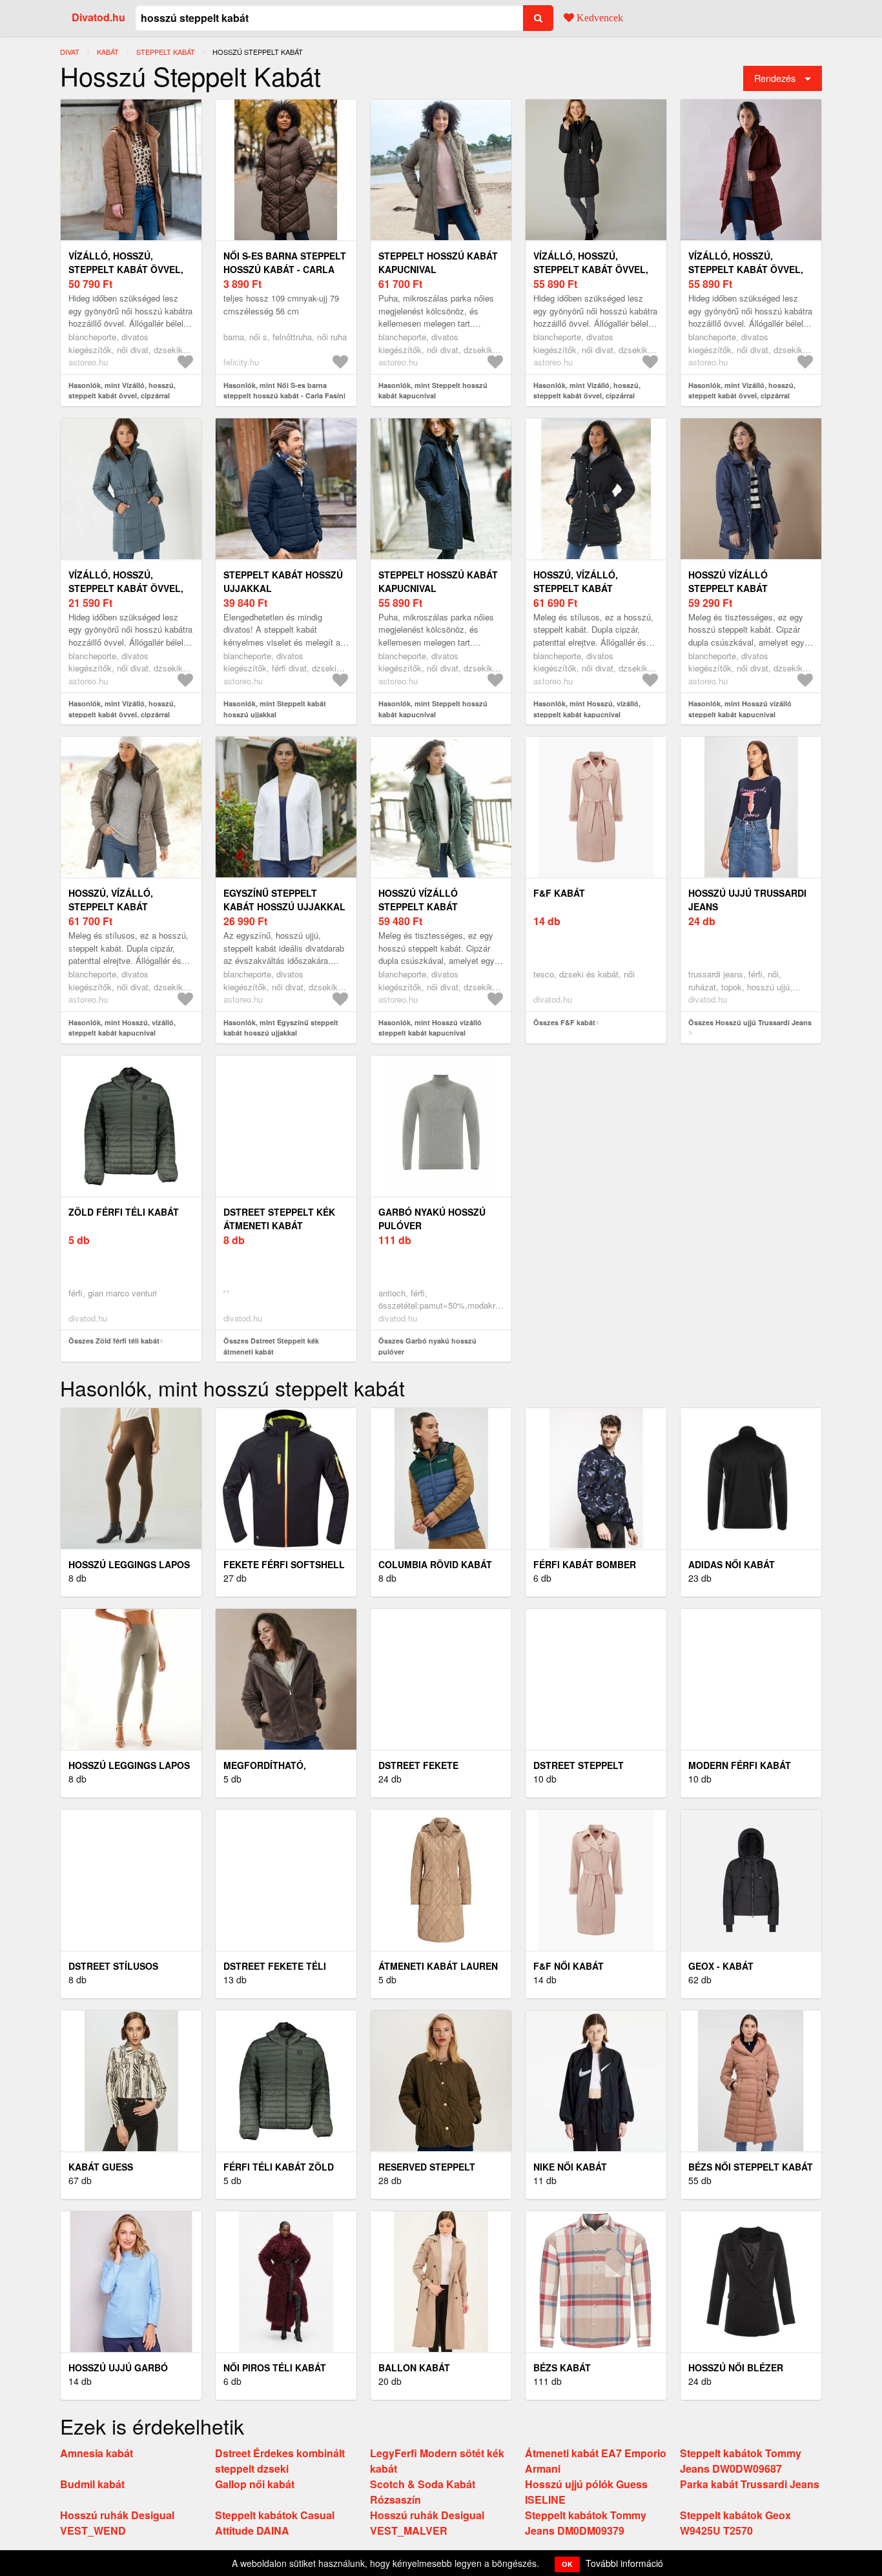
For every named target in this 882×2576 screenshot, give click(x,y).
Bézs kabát (562, 2367)
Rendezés (775, 78)
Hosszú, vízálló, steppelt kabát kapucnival (576, 588)
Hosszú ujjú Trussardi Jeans (747, 900)
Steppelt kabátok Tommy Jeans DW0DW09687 (741, 2461)
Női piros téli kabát (275, 2367)
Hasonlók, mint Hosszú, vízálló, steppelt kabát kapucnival (587, 709)
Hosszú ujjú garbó (118, 2367)
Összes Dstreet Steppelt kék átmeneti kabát (271, 1346)
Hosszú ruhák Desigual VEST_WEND (117, 2523)
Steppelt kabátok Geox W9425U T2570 (735, 2523)
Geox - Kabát (721, 1966)
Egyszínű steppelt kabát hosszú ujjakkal (284, 900)
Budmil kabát (92, 2484)
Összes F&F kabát (564, 1022)
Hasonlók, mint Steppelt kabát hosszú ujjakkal (275, 709)
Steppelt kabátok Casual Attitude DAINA (275, 2523)
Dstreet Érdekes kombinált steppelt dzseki (280, 2461)
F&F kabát (559, 893)
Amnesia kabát (97, 2453)
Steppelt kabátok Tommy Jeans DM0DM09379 (586, 2523)
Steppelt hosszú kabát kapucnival (438, 262)
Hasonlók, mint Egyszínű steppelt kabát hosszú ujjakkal (281, 1028)
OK (567, 2564)
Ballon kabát (414, 2367)
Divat (70, 52)
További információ (624, 2563)
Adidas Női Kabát (732, 1564)
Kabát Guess (101, 2167)
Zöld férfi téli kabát (124, 1212)
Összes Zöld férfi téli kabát (114, 1341)
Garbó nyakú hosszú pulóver (432, 1219)
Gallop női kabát (255, 2484)
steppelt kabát (166, 52)
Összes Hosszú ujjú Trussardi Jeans (750, 1022)
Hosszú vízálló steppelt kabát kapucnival (728, 588)
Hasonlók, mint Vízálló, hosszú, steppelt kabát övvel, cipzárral (122, 391)
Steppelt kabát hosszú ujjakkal (283, 581)
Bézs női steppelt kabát (751, 2167)
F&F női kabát (569, 1966)
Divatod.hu (98, 17)
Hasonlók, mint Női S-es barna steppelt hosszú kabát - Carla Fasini (284, 391)
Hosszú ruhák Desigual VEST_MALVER (427, 2523)
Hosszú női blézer (736, 2367)
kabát (108, 52)
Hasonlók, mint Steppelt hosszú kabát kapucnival (433, 391)
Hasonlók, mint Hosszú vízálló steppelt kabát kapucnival (740, 709)
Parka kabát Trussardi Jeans (750, 2484)
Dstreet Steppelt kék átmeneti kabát (279, 1219)
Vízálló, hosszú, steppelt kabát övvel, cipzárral (126, 269)
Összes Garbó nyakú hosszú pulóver (427, 1346)
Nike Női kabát (570, 2167)
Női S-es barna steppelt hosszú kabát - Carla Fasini (285, 269)
